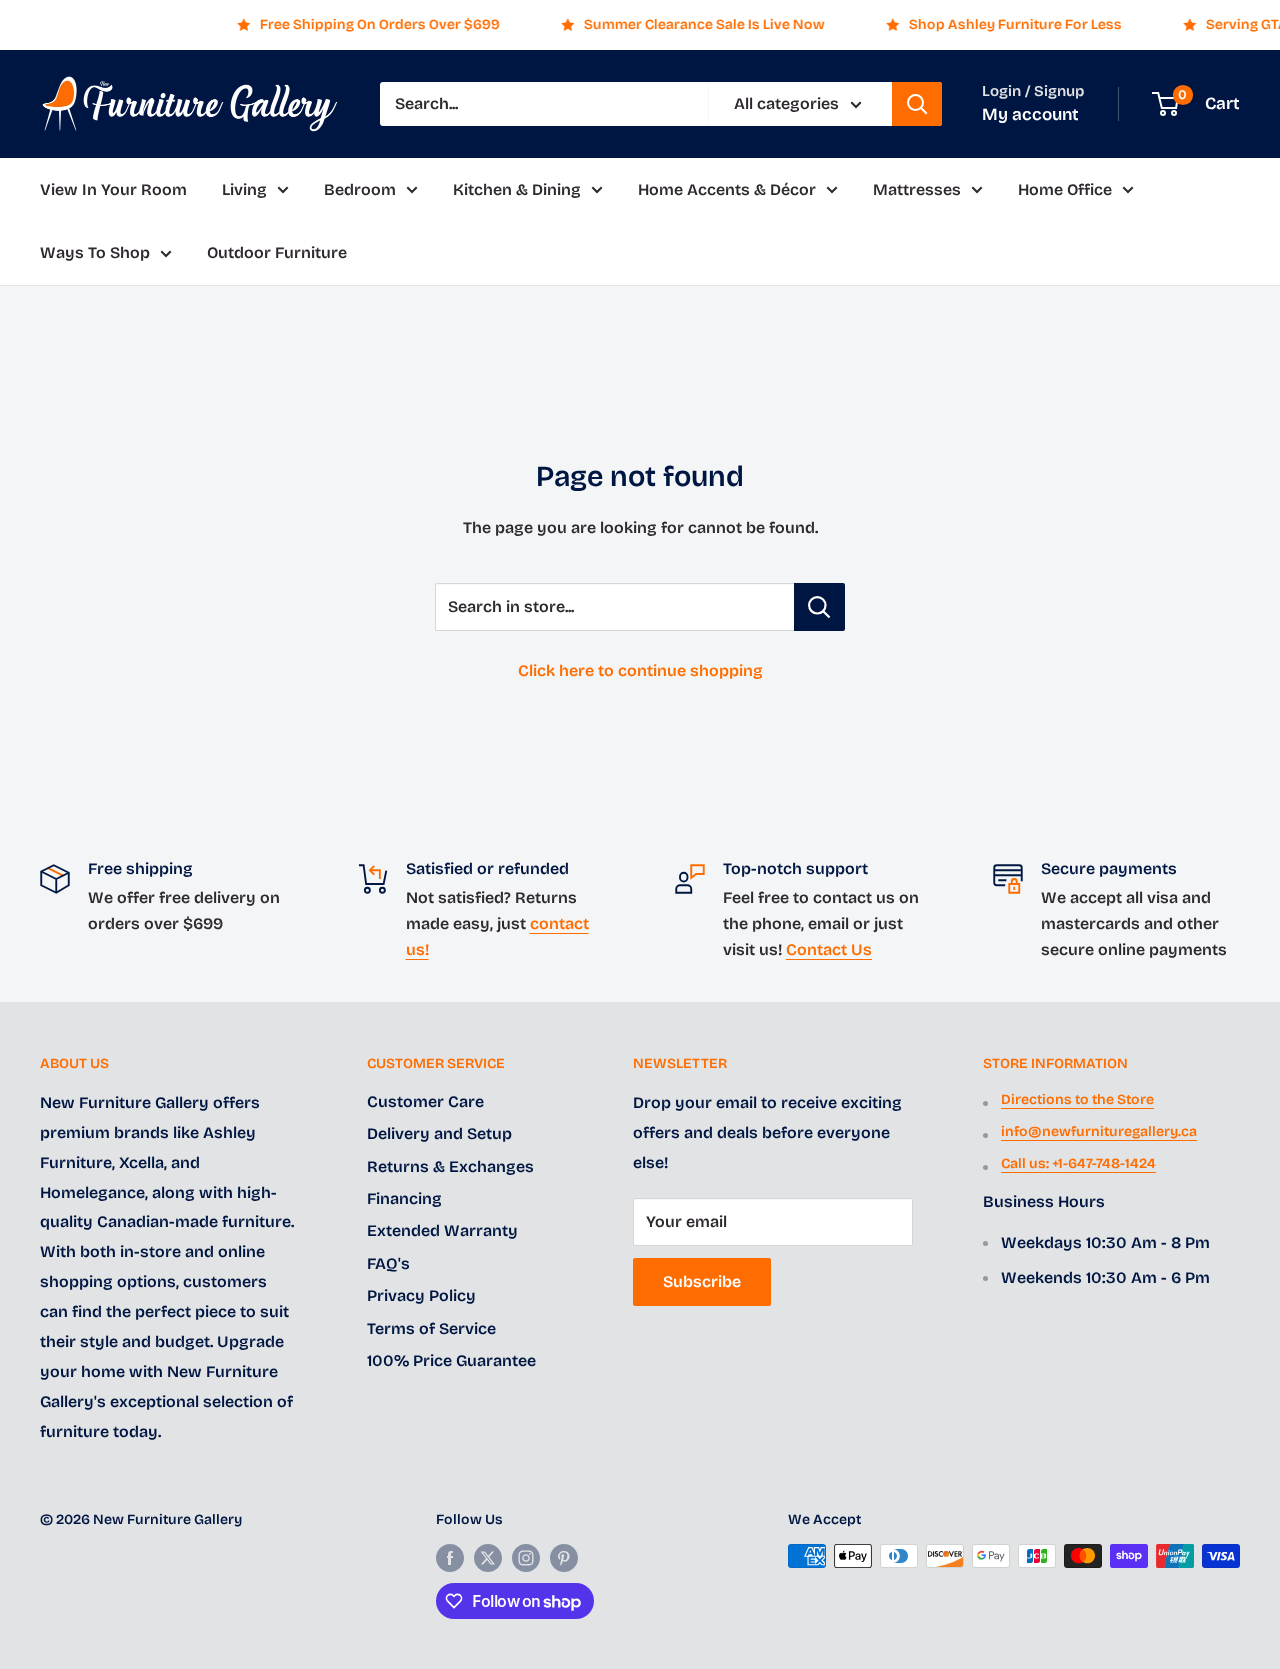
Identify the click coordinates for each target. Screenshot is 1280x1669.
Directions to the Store (1077, 1099)
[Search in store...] (819, 607)
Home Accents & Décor (727, 189)
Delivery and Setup (439, 1133)
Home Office (1065, 189)
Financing (404, 1198)
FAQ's (388, 1263)
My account (1030, 114)
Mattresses (917, 189)
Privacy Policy (421, 1295)
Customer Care (425, 1101)
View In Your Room (113, 189)
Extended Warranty (442, 1230)
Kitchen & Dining (517, 189)
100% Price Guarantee (451, 1360)
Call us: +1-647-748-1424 (1078, 1163)
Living (244, 189)
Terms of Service (431, 1328)
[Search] (917, 104)
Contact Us (829, 949)
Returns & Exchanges (450, 1166)
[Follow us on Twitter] (488, 1558)
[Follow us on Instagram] (526, 1558)
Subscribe (702, 1281)
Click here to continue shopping (640, 670)
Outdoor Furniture (277, 253)
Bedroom (360, 189)
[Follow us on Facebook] (450, 1558)
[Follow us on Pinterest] (564, 1558)
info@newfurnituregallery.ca (1099, 1131)
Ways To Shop (95, 253)
